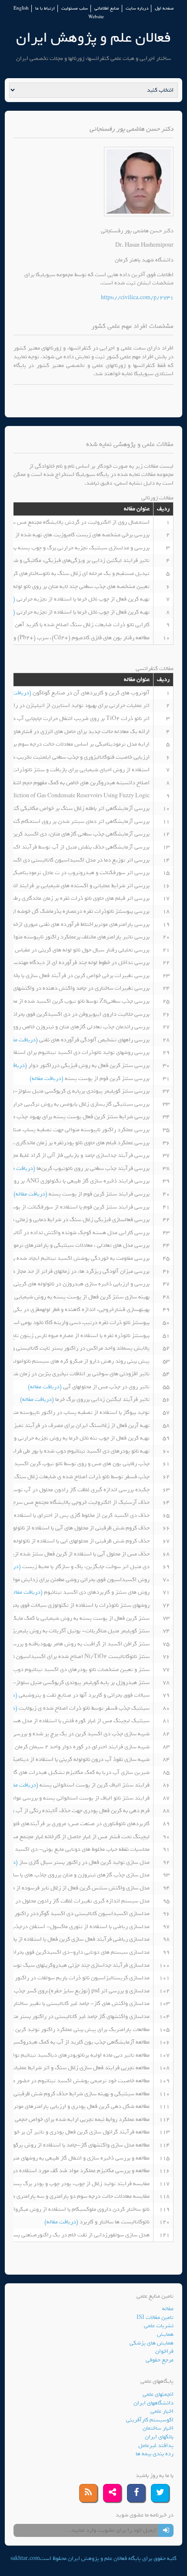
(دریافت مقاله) (22, 1040)
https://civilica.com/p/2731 (137, 298)
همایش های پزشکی (152, 2343)
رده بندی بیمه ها (155, 2454)
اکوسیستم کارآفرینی (150, 2420)
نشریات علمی (159, 2326)
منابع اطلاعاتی (107, 8)
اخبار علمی (162, 2411)
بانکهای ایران (159, 2437)
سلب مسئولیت (75, 8)
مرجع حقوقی (160, 2360)
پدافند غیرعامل (156, 2446)
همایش (165, 2334)
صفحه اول (164, 8)
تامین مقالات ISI (155, 2317)
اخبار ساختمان (158, 2428)
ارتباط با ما (45, 8)
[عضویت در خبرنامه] (166, 2530)
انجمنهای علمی (158, 2394)
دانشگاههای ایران (154, 2403)
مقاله (168, 2309)
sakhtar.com (25, 2558)
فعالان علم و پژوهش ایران (93, 38)
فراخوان (164, 2351)
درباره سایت (137, 8)
